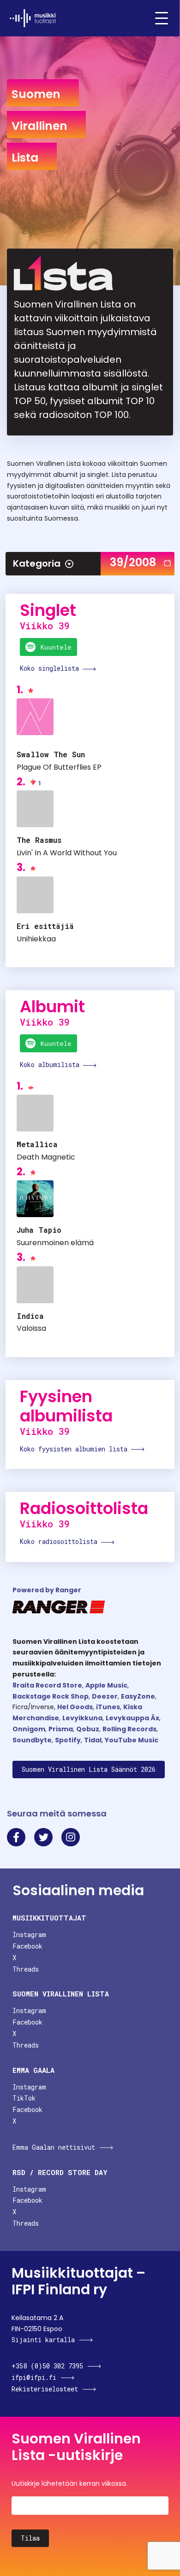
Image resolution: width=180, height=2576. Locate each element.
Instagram (29, 1935)
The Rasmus (39, 840)
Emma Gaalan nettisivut (54, 2147)
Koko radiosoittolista (60, 1541)
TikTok (24, 2098)
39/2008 (133, 562)
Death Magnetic (46, 1157)
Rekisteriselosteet (45, 2389)
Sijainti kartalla (43, 2340)
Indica (30, 1316)
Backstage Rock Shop (51, 1696)
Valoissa (31, 1328)
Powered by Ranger (47, 1590)
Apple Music (106, 1685)
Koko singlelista (51, 668)
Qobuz (88, 1729)
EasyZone (138, 1696)
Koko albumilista (51, 1065)
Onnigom (29, 1729)
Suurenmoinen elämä (55, 1243)
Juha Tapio (39, 1230)
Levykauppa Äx (132, 1718)
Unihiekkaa (36, 939)
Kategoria (37, 563)
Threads (26, 1969)
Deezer (105, 1696)
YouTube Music (132, 1740)
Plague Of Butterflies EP (59, 767)
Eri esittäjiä (45, 926)
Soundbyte (32, 1740)
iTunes (108, 1707)
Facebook (27, 1946)
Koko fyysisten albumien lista (75, 1449)
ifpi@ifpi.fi (34, 2377)
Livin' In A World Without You (67, 853)
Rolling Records (129, 1729)
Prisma (61, 1729)
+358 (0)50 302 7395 (47, 2366)
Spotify (68, 1740)
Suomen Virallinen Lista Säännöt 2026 (89, 1769)
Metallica (37, 1144)
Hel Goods (75, 1707)
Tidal (93, 1740)
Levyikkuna (82, 1718)
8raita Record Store (47, 1685)
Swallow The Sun (51, 754)
